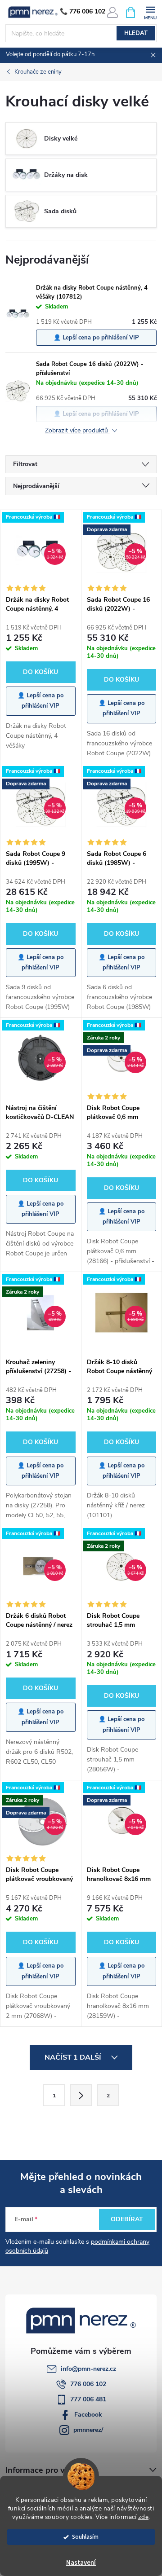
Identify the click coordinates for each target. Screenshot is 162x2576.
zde (144, 2517)
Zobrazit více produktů (77, 431)
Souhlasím (85, 2537)
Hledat (136, 33)
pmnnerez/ (88, 2430)
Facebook (88, 2415)
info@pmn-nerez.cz (88, 2369)
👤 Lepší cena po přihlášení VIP (96, 338)
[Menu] (150, 12)
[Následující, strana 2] (81, 2095)
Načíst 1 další (74, 2057)
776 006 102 (88, 2384)
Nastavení (81, 2563)
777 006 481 (88, 2399)
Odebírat (127, 2219)
